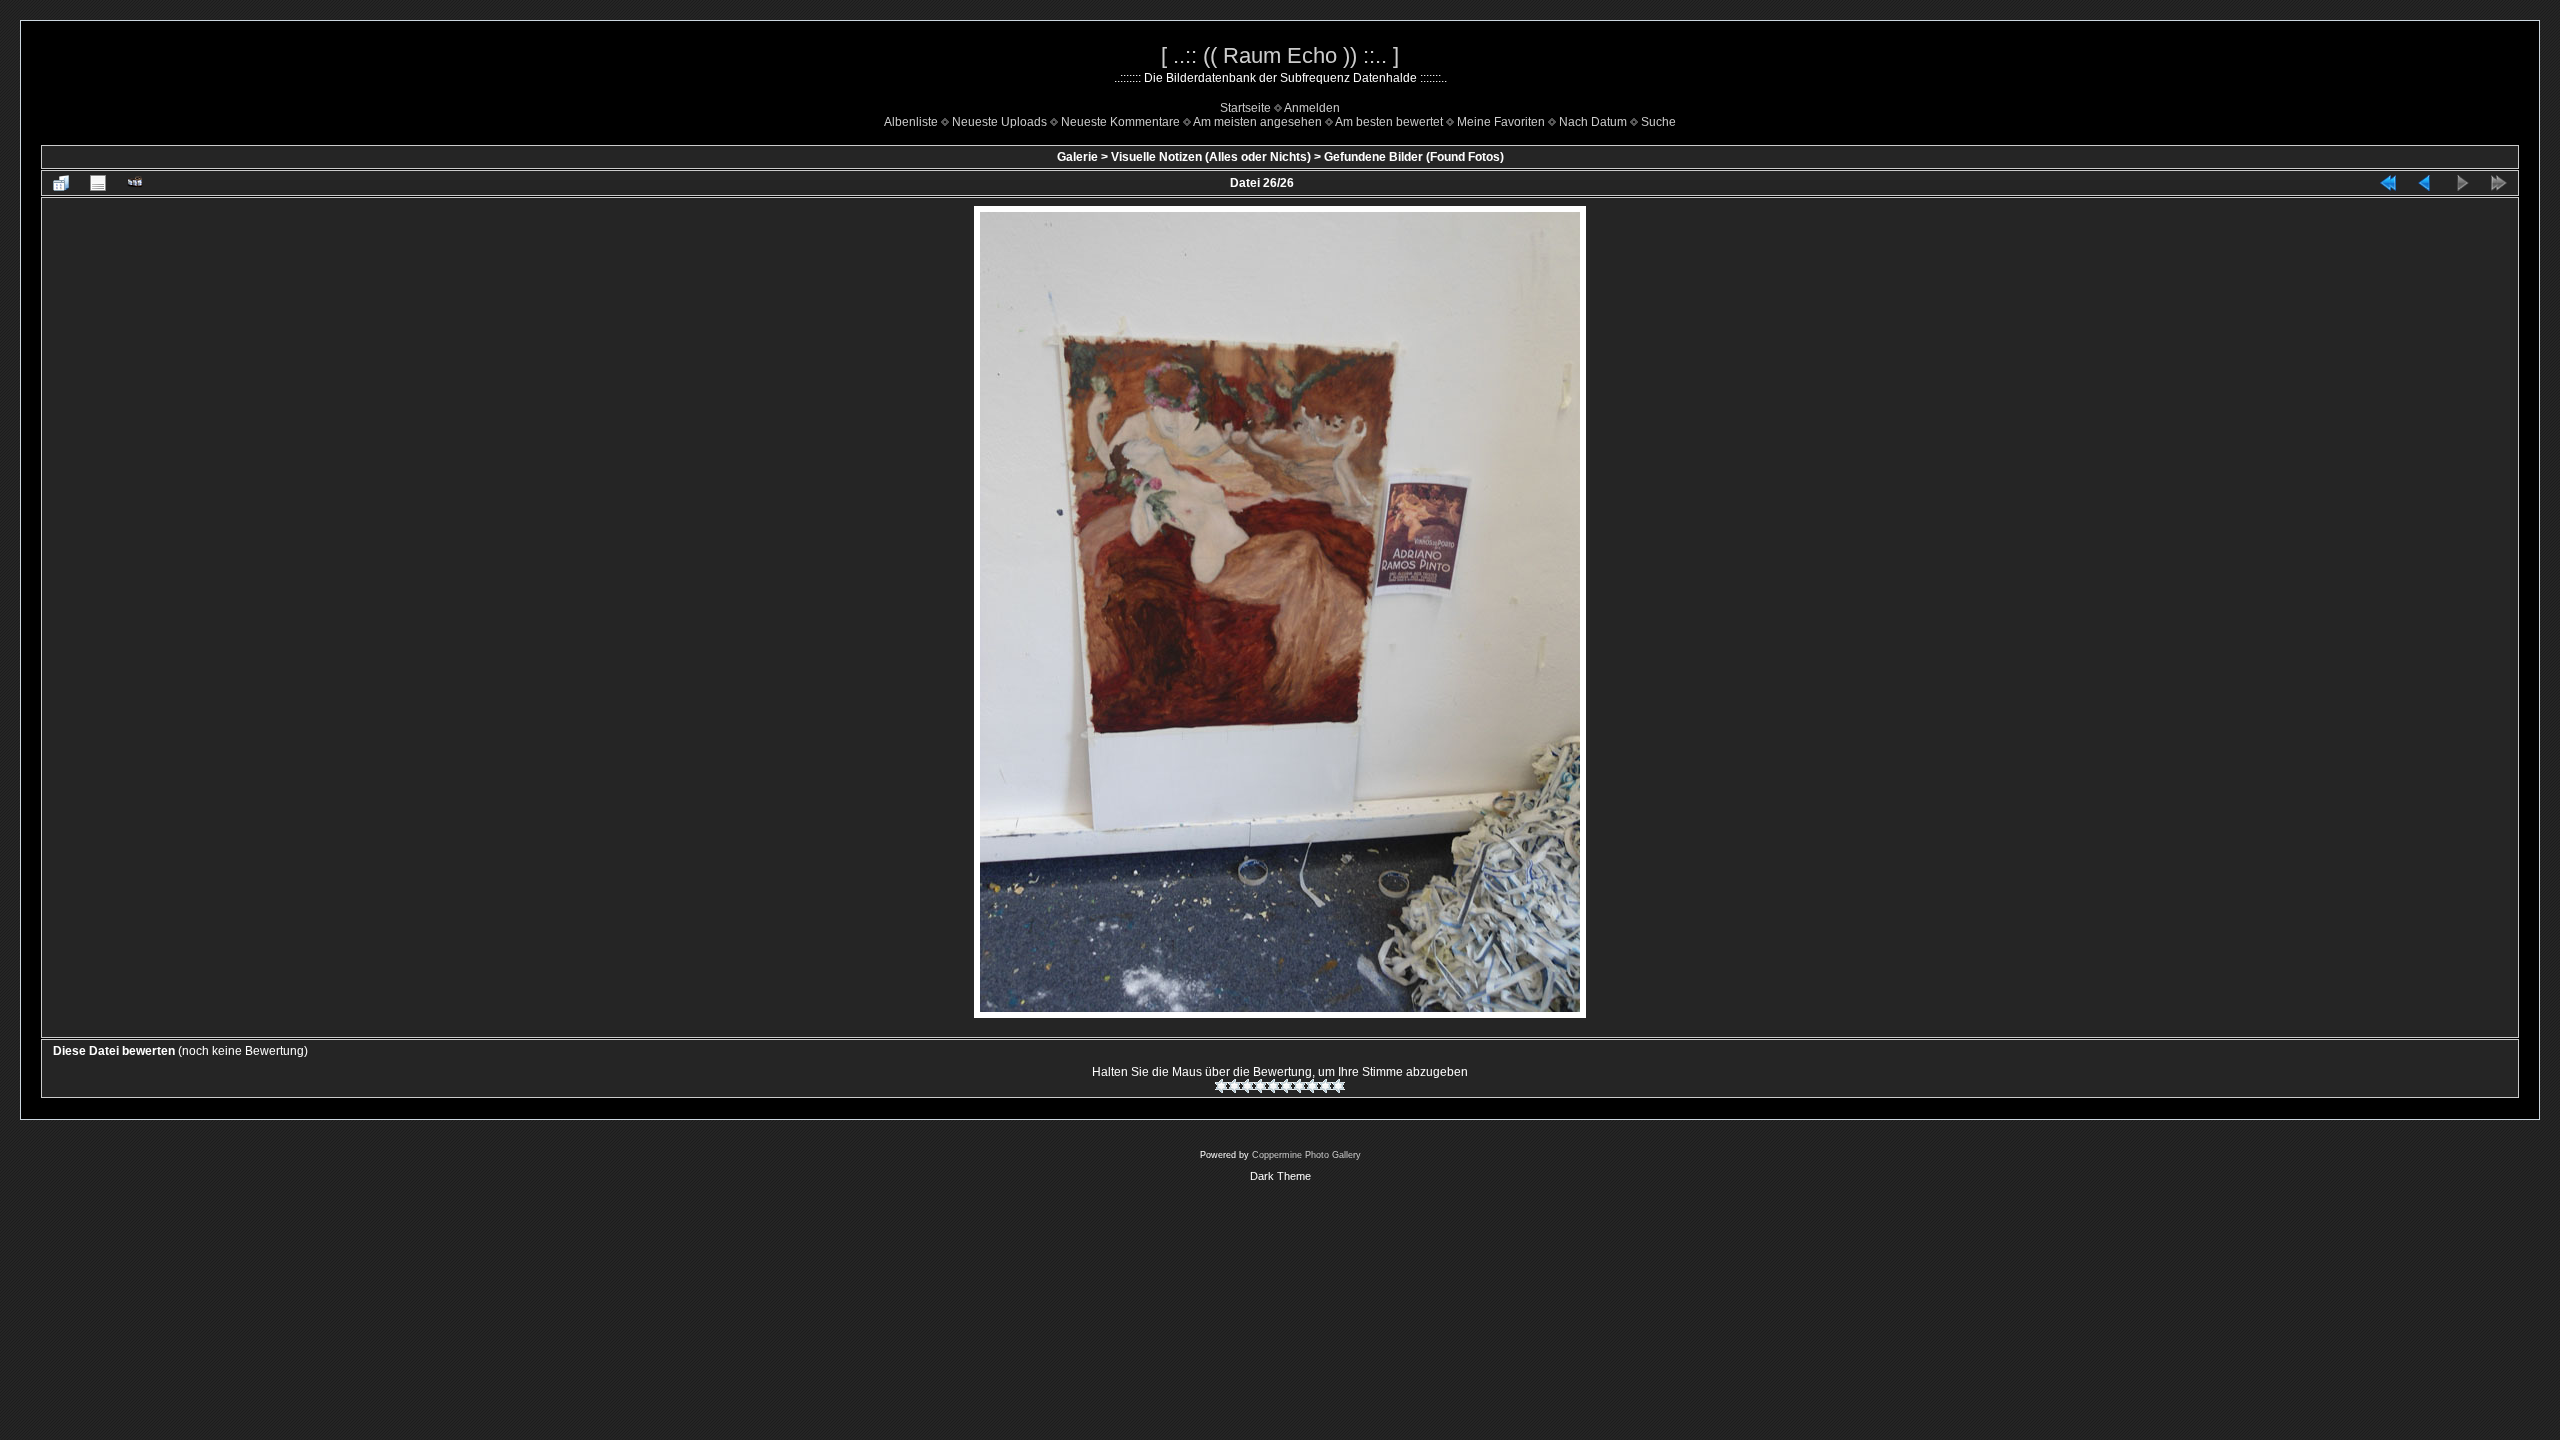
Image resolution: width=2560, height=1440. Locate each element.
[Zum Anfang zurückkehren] (2388, 183)
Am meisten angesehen (1257, 122)
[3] (1247, 1086)
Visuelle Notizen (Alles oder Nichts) (1211, 157)
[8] (1312, 1086)
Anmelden (1312, 108)
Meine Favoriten (1501, 122)
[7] (1299, 1086)
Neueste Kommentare (1120, 122)
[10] (1338, 1086)
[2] (1234, 1086)
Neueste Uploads (999, 122)
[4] (1260, 1086)
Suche (1658, 122)
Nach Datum (1593, 122)
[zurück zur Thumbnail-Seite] (61, 183)
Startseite (1245, 108)
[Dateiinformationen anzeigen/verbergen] (98, 183)
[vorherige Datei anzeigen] (2425, 183)
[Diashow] (135, 183)
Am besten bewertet (1389, 122)
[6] (1286, 1086)
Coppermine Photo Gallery (1306, 1155)
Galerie (1077, 157)
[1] (1221, 1086)
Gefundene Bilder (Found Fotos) (1414, 157)
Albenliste (911, 122)
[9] (1325, 1086)
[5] (1273, 1086)
